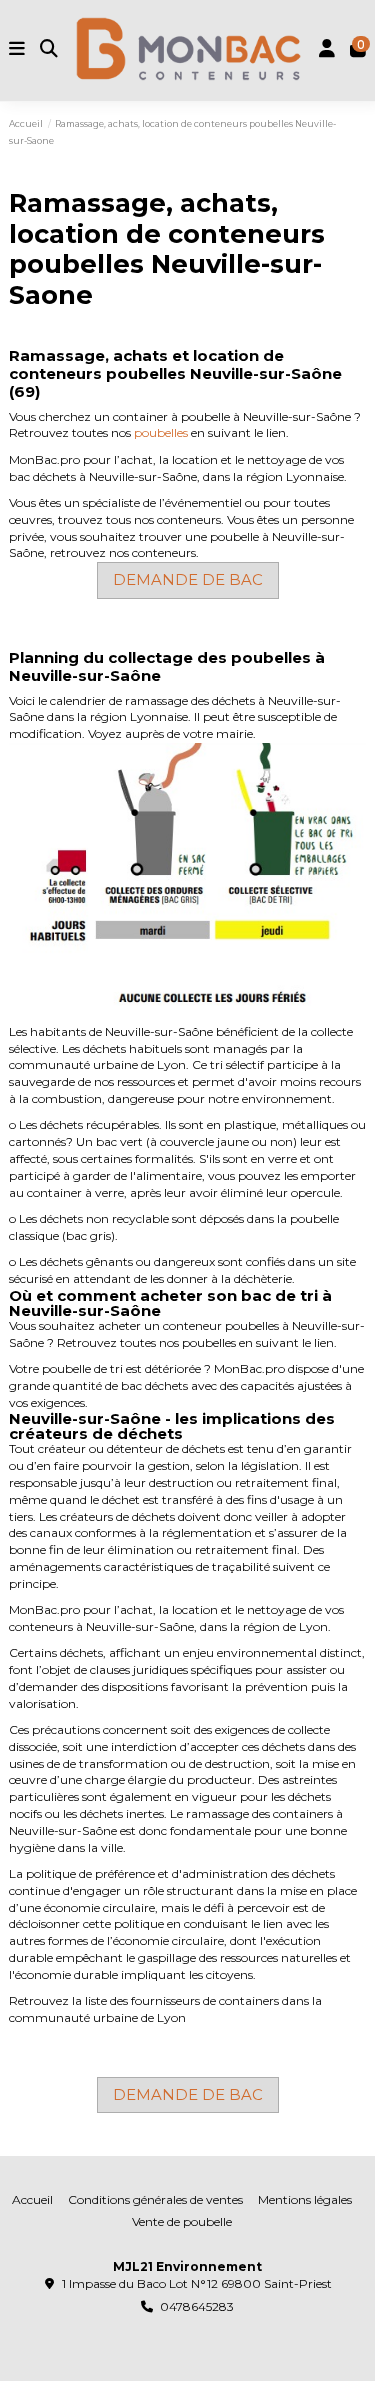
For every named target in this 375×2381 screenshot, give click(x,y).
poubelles (161, 432)
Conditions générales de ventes (155, 2199)
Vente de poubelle (182, 2221)
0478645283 (197, 2306)
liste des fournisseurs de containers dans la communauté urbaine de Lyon (165, 2009)
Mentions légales (305, 2199)
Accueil (32, 2199)
